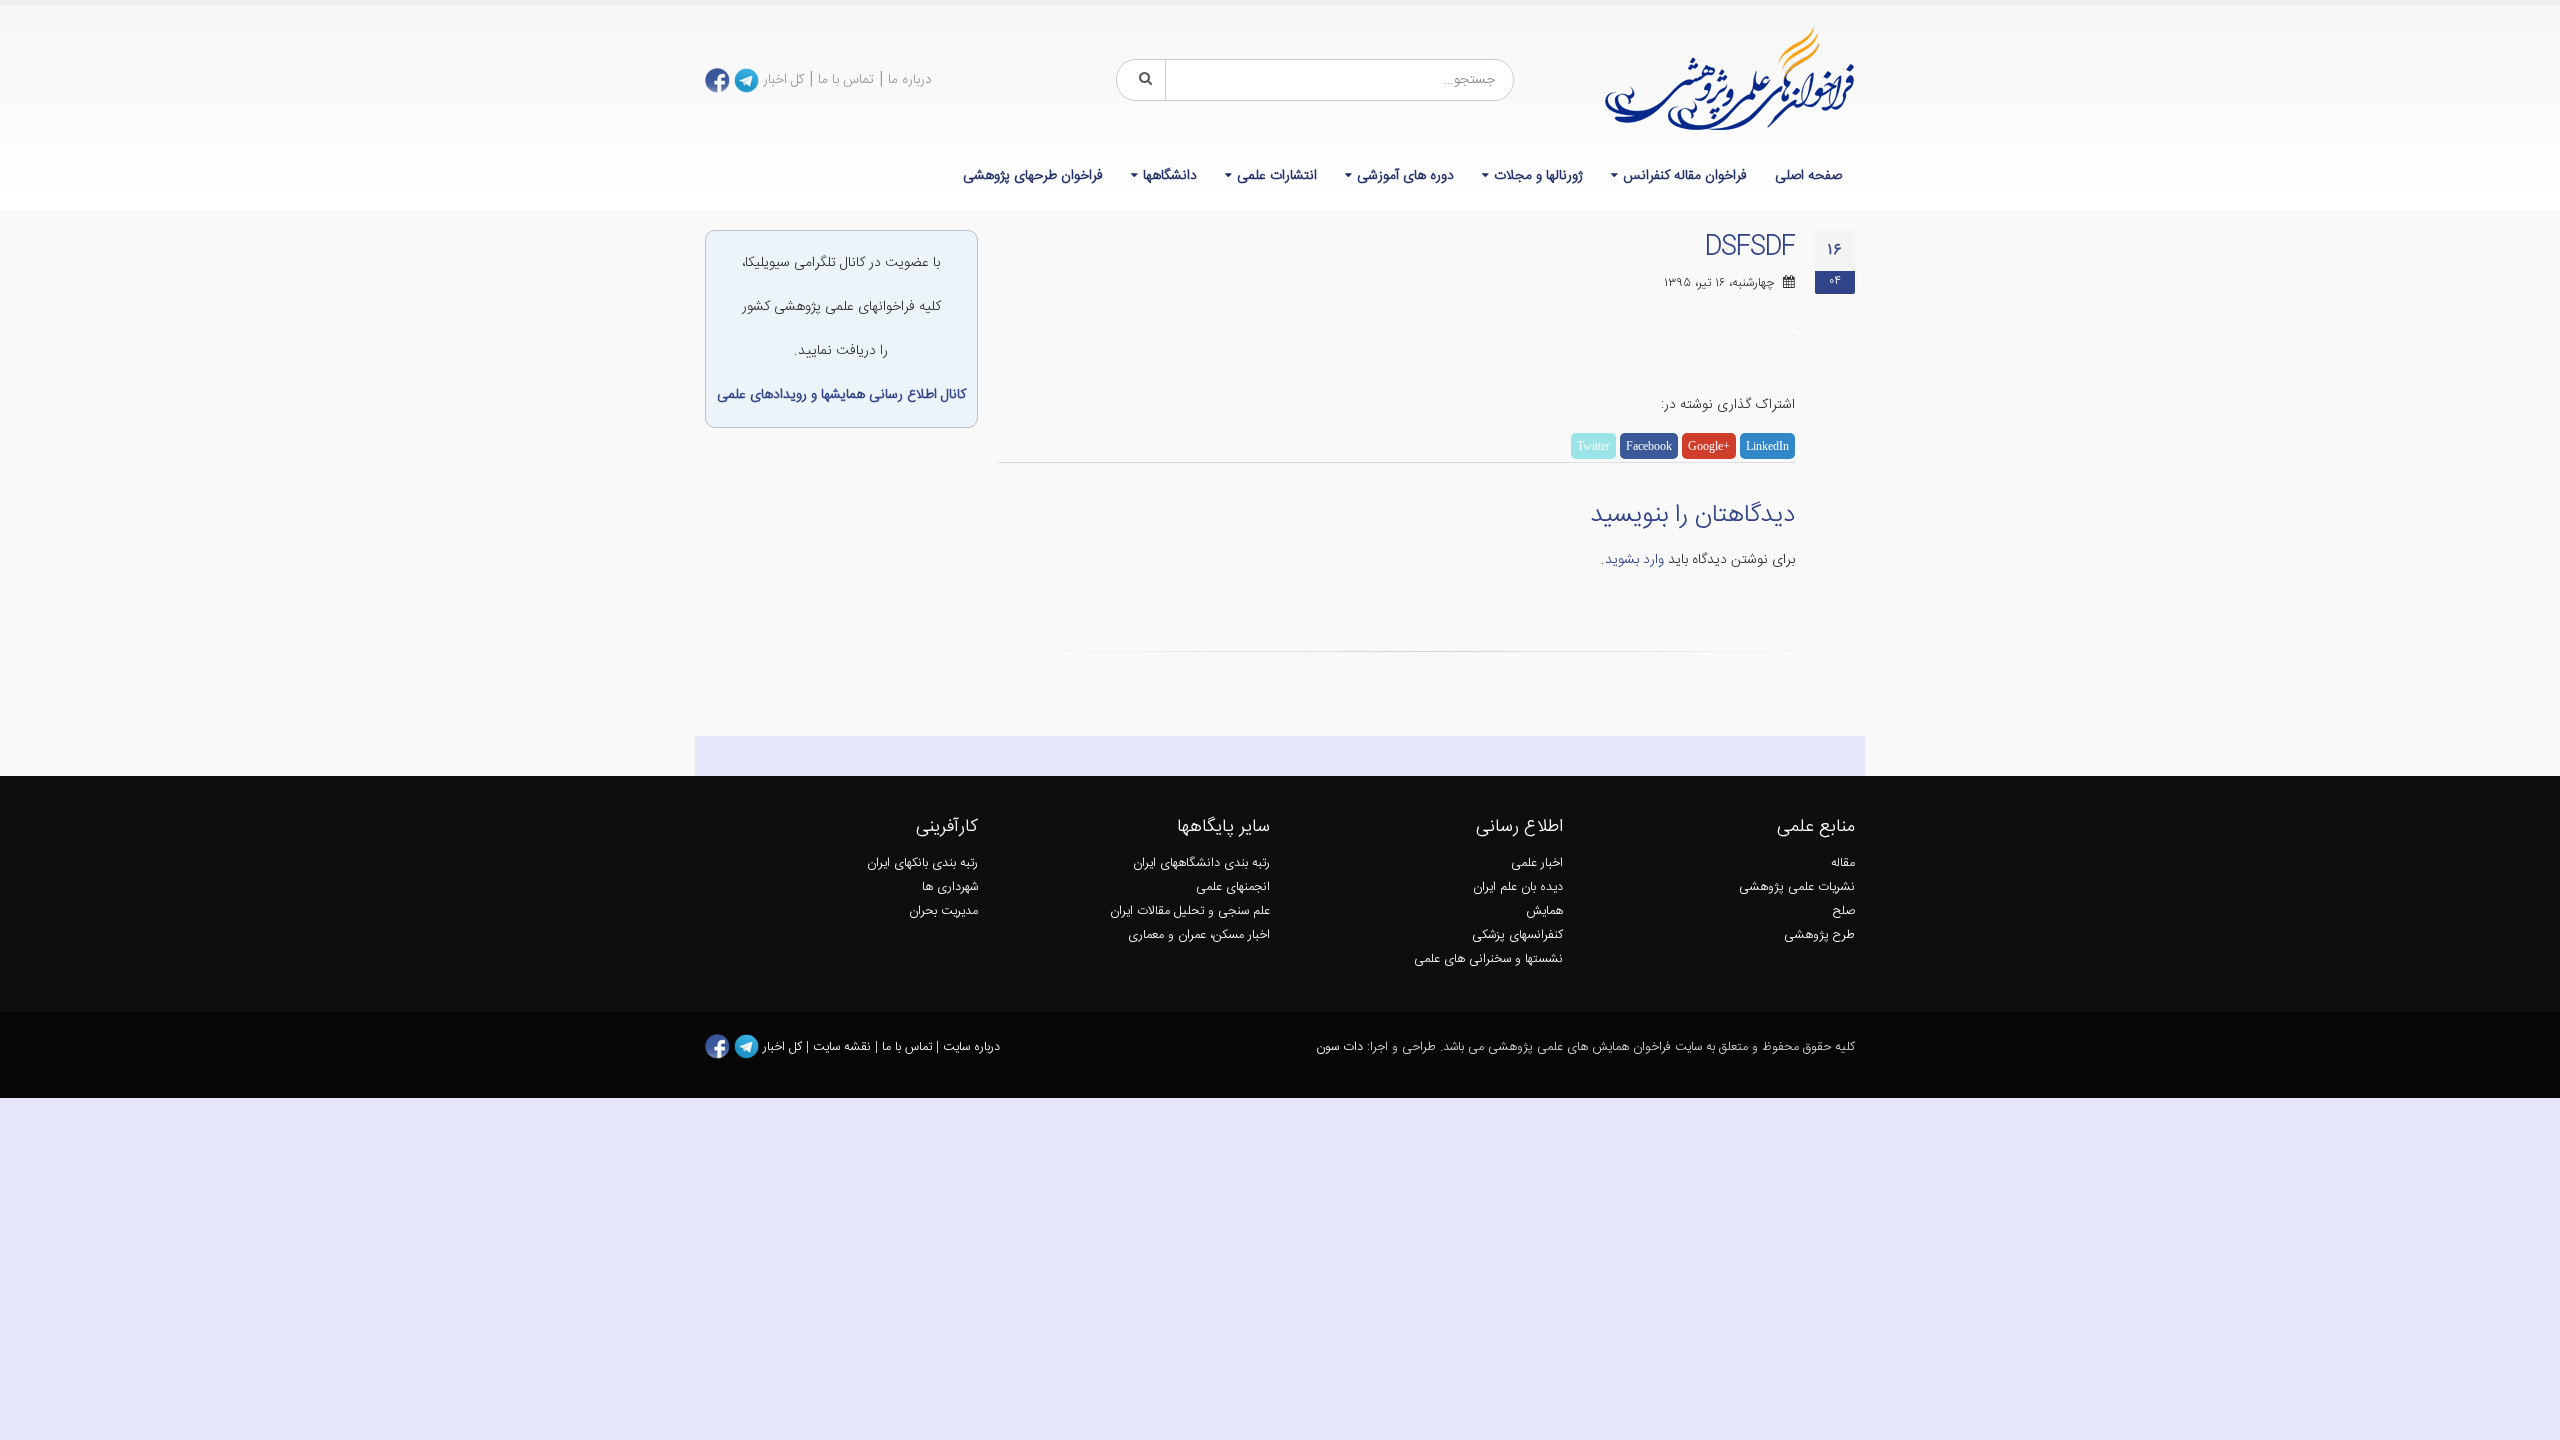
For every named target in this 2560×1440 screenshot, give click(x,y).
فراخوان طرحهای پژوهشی (1033, 176)
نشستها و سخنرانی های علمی (1488, 959)
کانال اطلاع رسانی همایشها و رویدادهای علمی (841, 395)
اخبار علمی (1537, 863)
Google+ (1709, 446)
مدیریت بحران (943, 911)
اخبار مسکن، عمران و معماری (1199, 935)
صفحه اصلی (1808, 176)
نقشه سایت (844, 1047)
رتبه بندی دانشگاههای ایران (1201, 863)
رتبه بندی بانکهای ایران (922, 863)
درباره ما (910, 80)
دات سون (1339, 1047)
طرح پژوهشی (1819, 935)
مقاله (1843, 863)
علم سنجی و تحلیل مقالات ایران (1190, 911)
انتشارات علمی (1277, 176)
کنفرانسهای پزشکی (1517, 935)
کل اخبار (783, 80)
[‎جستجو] (1142, 80)
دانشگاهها (1170, 176)
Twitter (1593, 446)
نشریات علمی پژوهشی (1797, 887)
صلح (1844, 911)
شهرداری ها (950, 887)
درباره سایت (971, 1047)
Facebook (1649, 446)
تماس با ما (846, 80)
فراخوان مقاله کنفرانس (1685, 176)
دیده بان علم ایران (1518, 887)
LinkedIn (1767, 446)
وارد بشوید (1634, 560)
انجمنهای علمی (1233, 887)
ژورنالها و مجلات (1538, 176)
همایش (1544, 911)
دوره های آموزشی (1405, 176)
